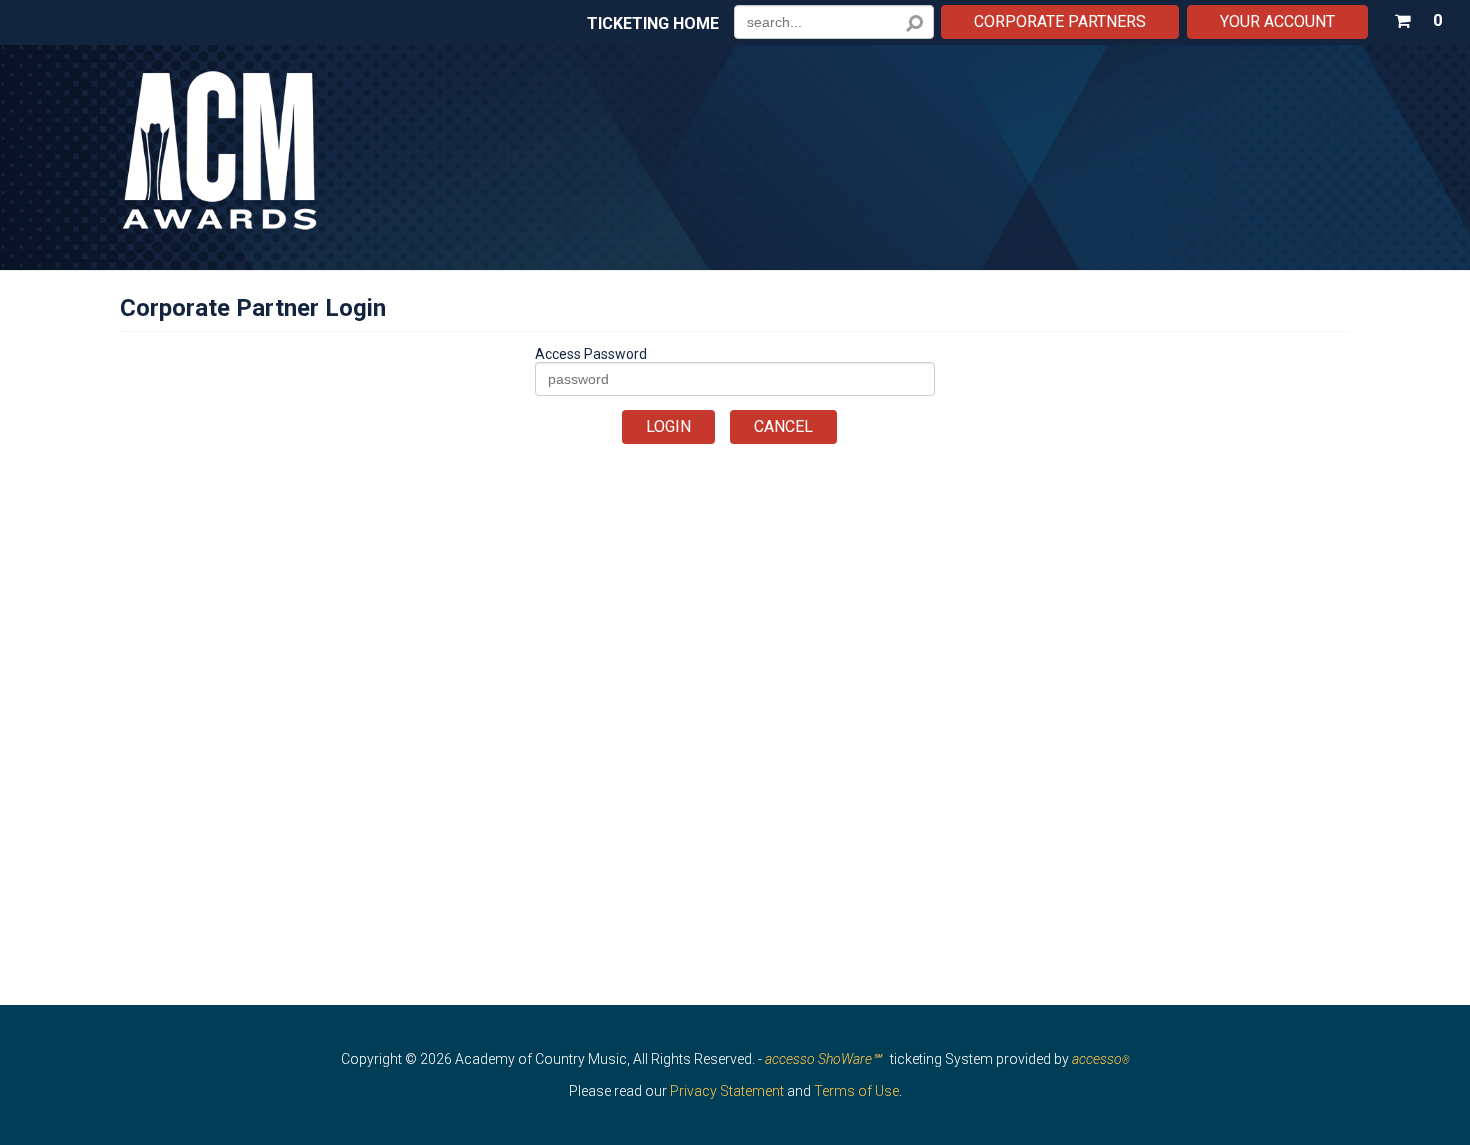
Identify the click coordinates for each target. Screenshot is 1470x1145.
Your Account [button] (1277, 21)
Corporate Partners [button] (1060, 21)
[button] (1418, 17)
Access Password (591, 354)
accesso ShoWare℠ (823, 1059)
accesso (1101, 1059)
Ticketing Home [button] (653, 24)
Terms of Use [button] (856, 1091)
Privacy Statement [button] (727, 1091)
